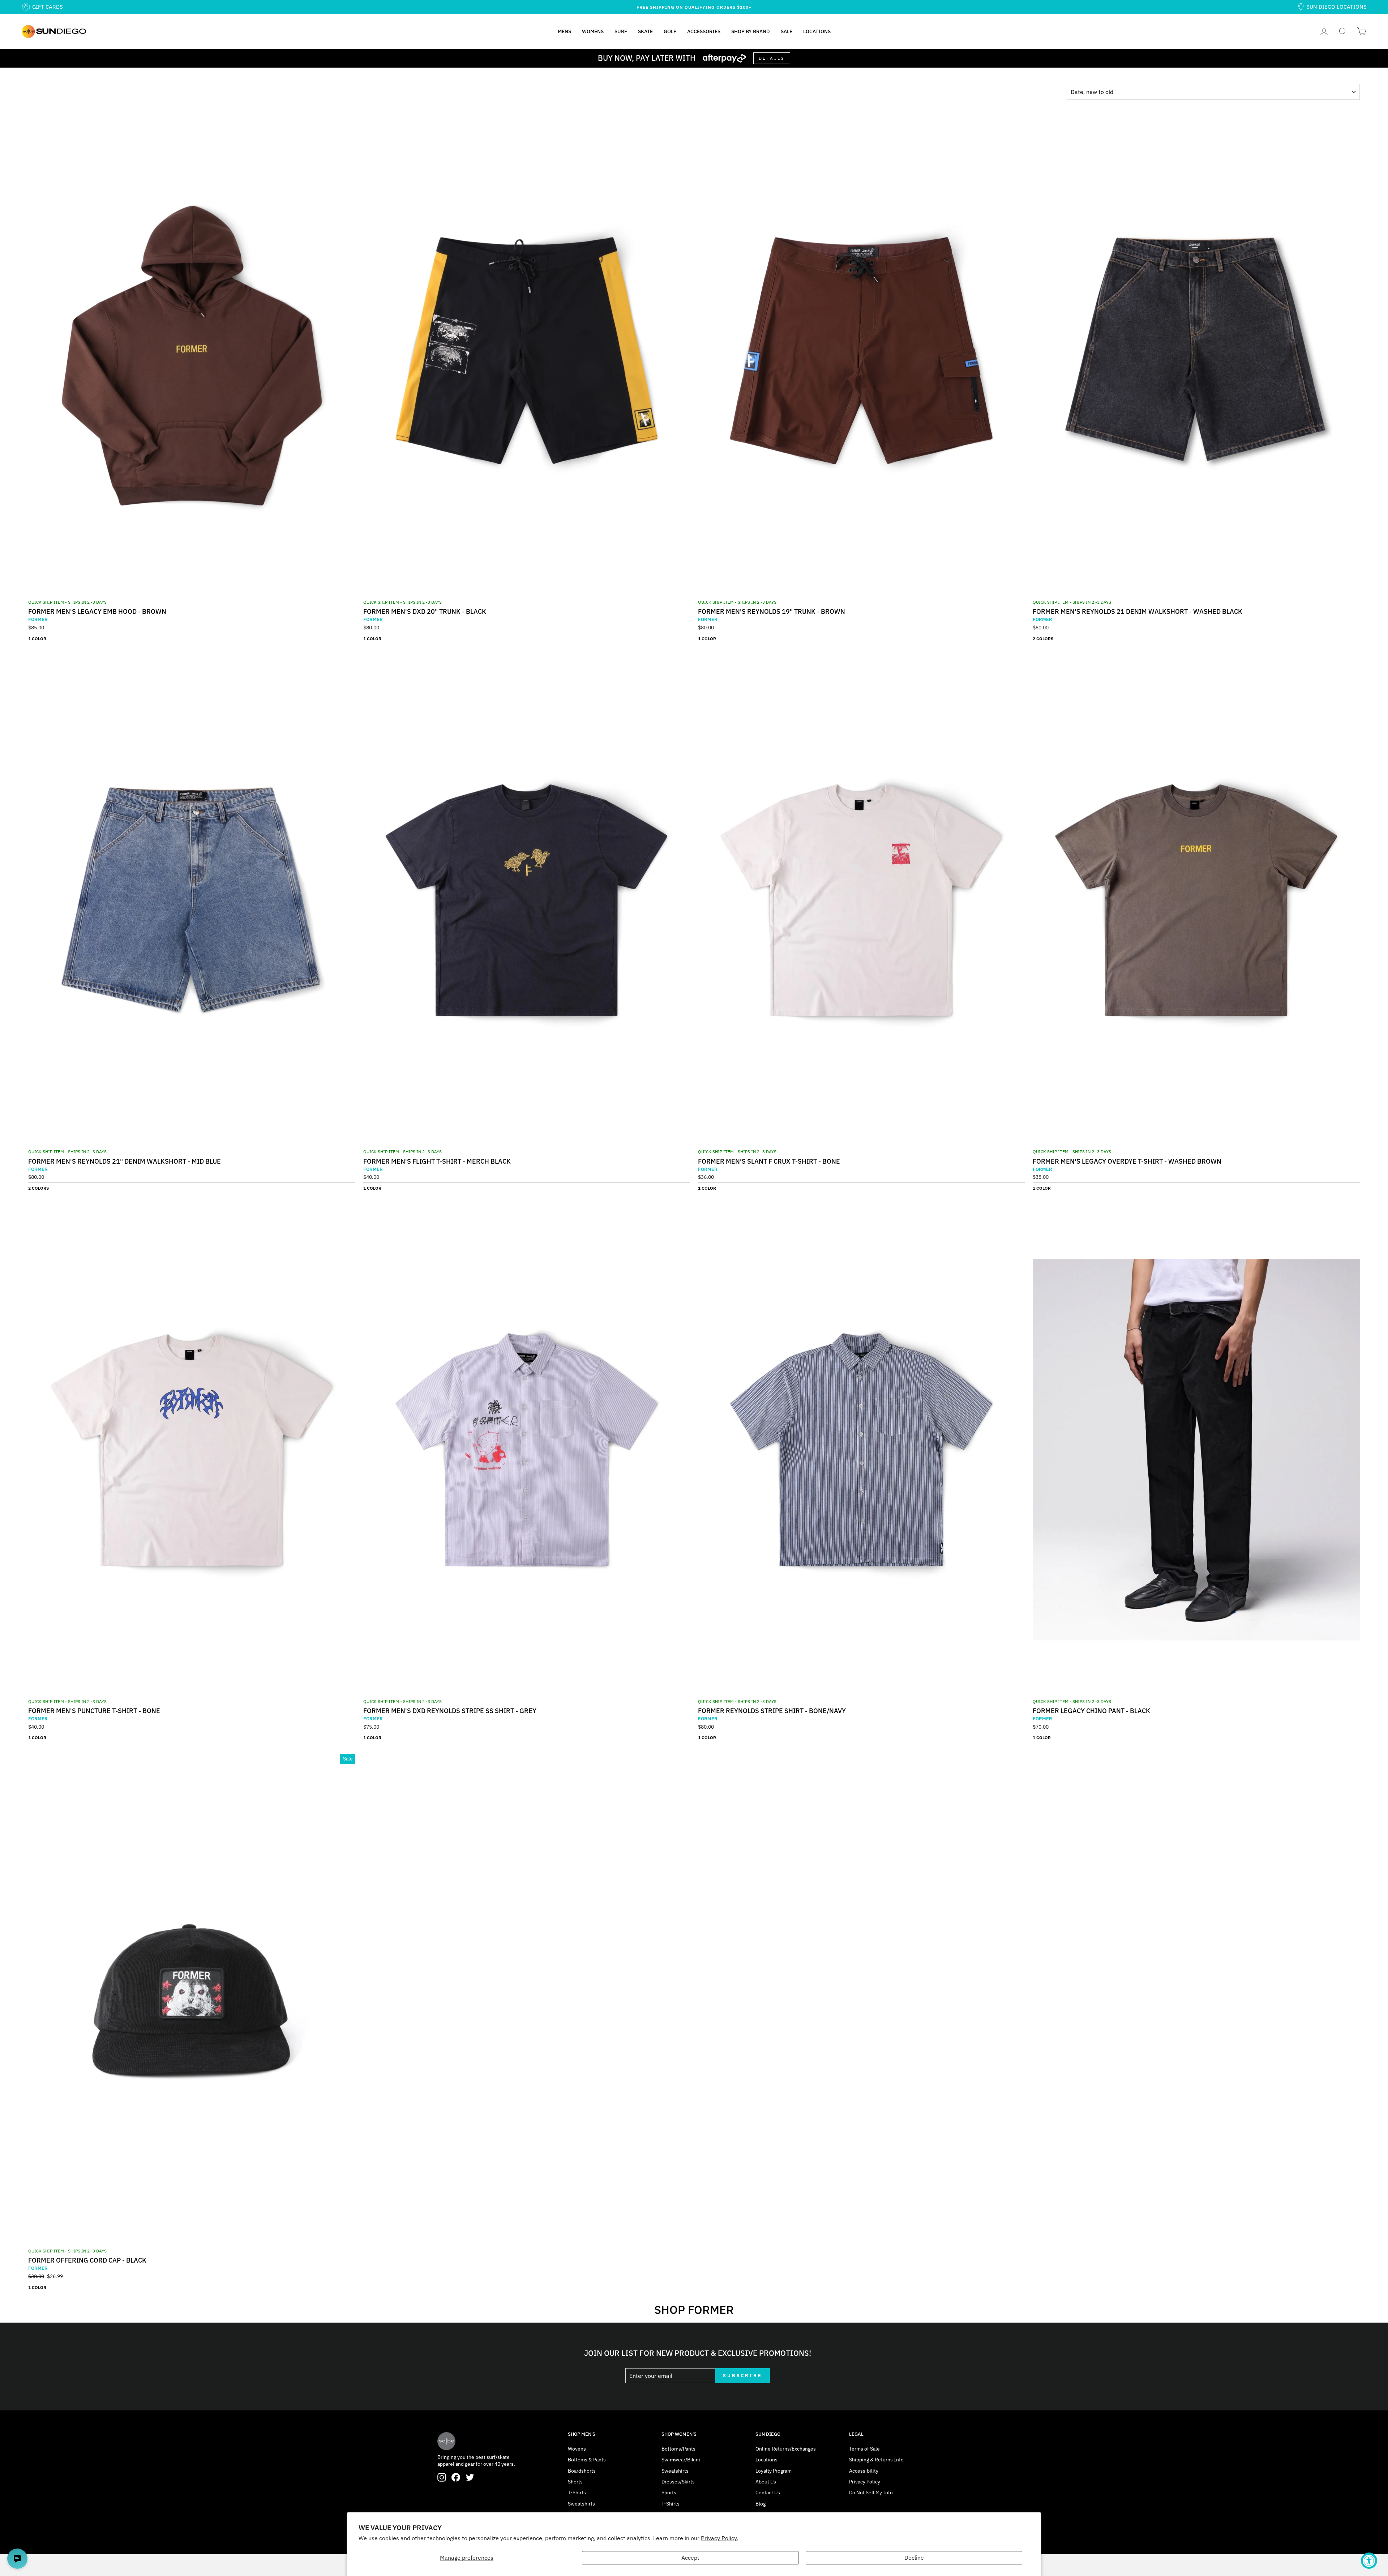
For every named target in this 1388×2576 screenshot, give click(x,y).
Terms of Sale (864, 2449)
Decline (914, 2558)
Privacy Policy (865, 2482)
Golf (670, 31)
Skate (645, 31)
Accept (690, 2558)
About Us (766, 2482)
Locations (817, 31)
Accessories (704, 31)
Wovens (577, 2449)
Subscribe (743, 2376)
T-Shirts (577, 2492)
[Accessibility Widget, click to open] (1369, 2561)
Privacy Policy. (719, 2538)
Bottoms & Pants (587, 2460)
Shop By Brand (751, 31)
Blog (761, 2504)
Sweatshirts (581, 2504)
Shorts (575, 2482)
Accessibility (864, 2471)
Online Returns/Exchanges (786, 2449)
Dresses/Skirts (678, 2482)
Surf (621, 31)
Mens (564, 31)
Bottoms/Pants (678, 2449)
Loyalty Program (774, 2471)
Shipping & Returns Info (876, 2460)
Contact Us (768, 2492)
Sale (787, 31)
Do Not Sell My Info (871, 2492)
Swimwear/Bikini (681, 2460)
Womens (593, 31)
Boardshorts (582, 2471)
